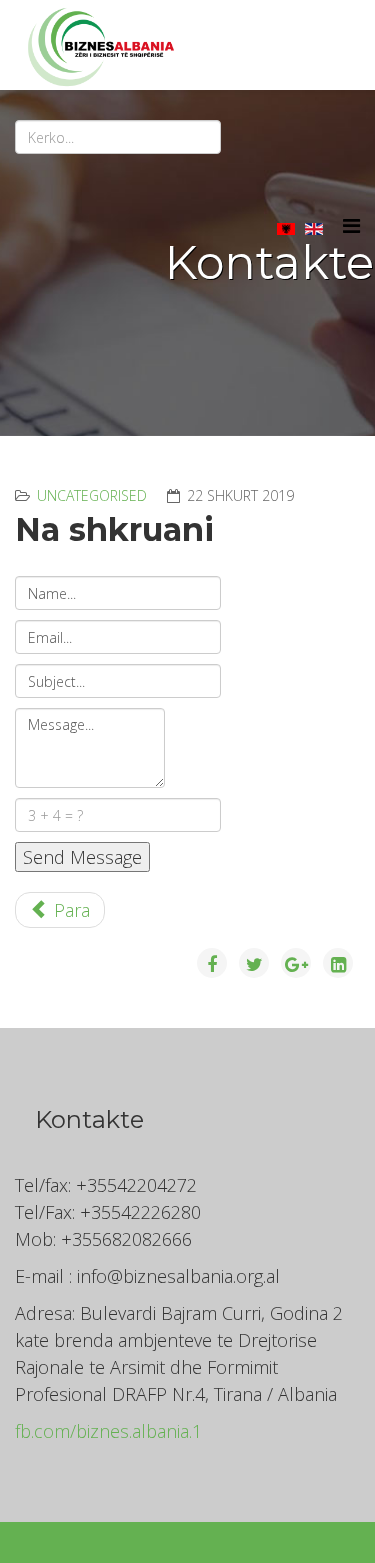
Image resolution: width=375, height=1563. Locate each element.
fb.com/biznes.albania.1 (108, 1431)
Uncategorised (92, 495)
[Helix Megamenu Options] (351, 225)
